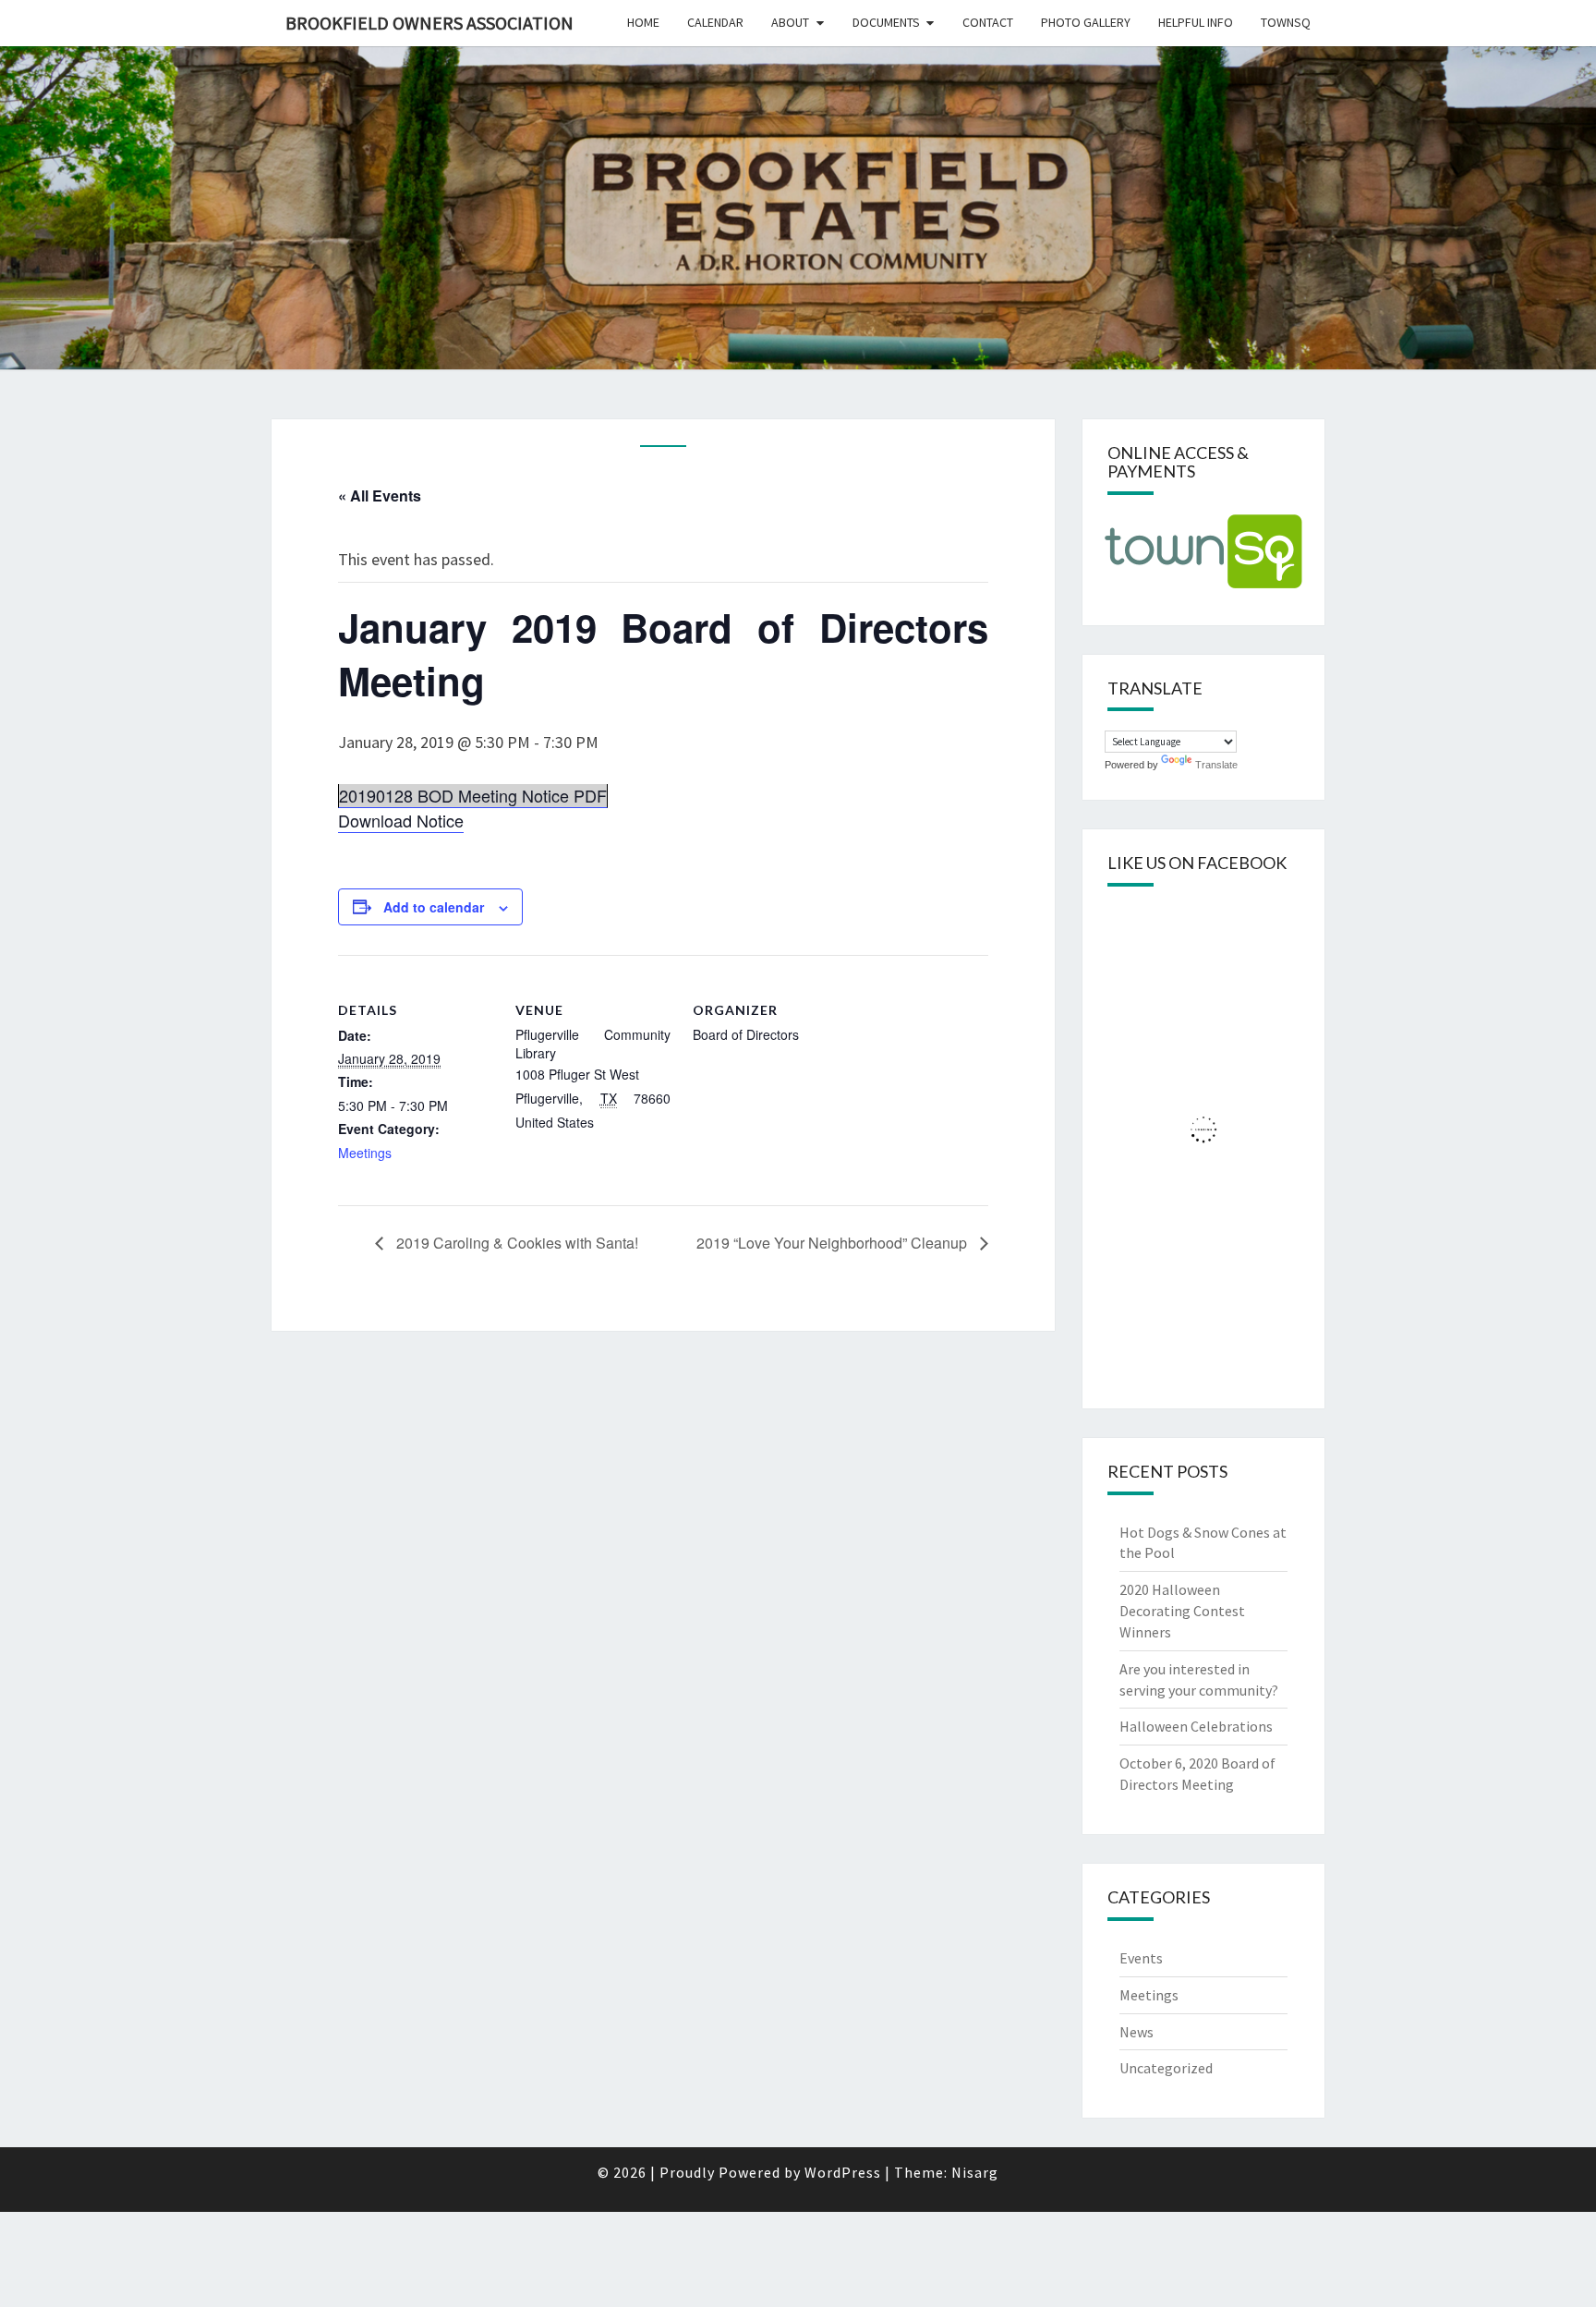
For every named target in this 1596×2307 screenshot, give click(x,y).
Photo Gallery (1086, 22)
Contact (988, 22)
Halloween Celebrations (1196, 1726)
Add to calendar (434, 907)
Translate (1216, 765)
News (1137, 2032)
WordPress (843, 2172)
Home (643, 22)
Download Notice (401, 820)
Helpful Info (1196, 22)
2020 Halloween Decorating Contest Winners (1182, 1611)
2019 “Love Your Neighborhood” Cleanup (834, 1243)
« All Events (380, 495)
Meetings (365, 1153)
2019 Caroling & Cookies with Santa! (515, 1243)
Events (1141, 1958)
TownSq (1286, 22)
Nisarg (975, 2172)
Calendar (715, 22)
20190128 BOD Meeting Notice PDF (473, 795)
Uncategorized (1166, 2068)
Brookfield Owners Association (429, 23)
